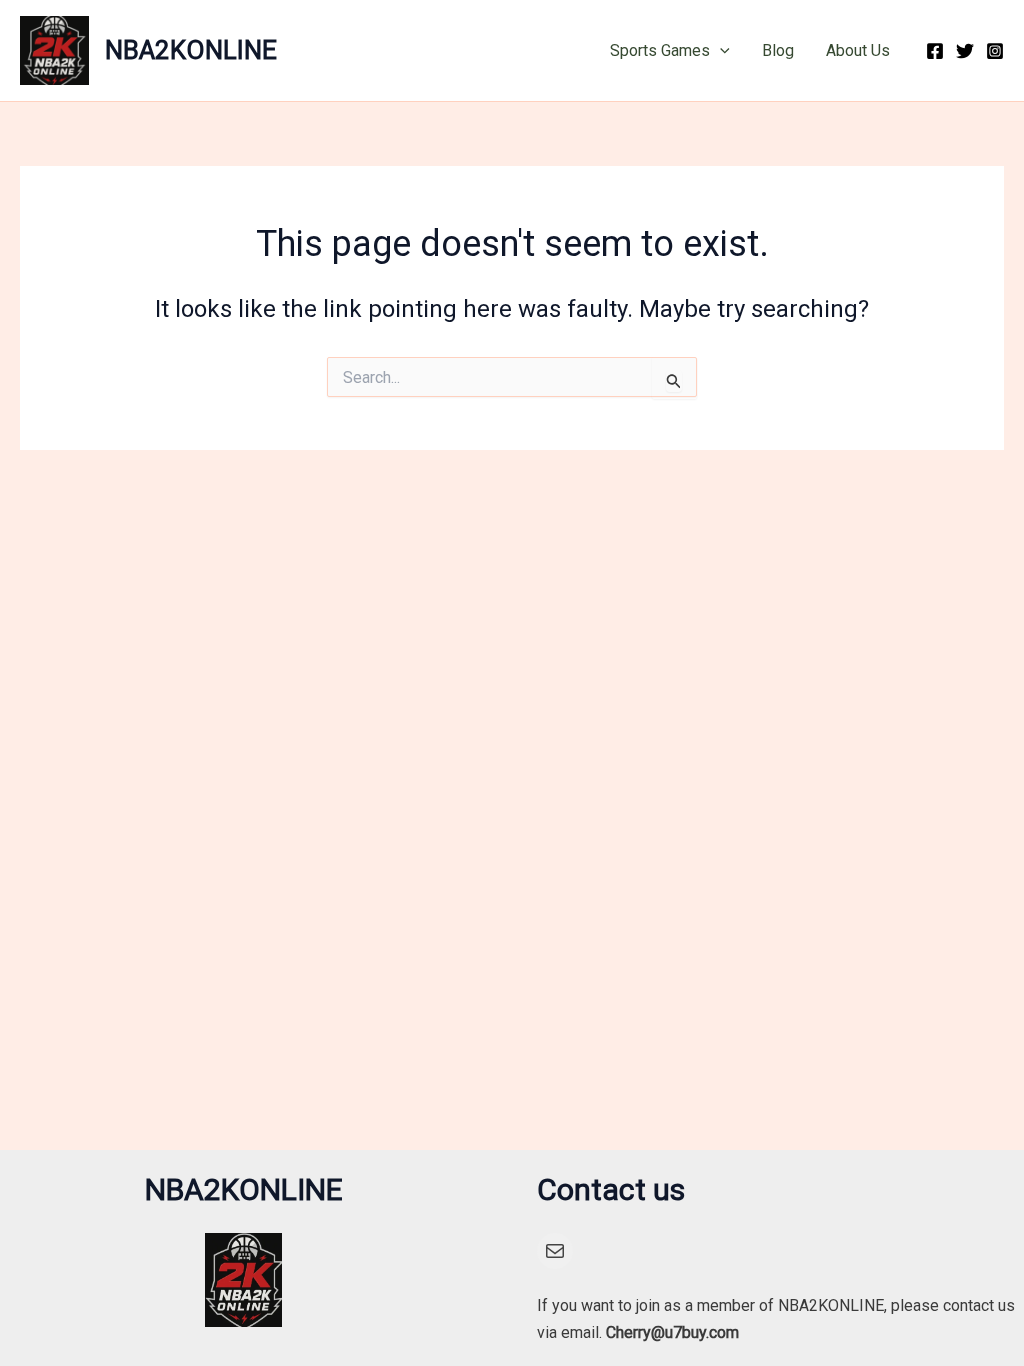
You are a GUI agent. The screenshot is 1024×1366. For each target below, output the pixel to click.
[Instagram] (995, 51)
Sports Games (660, 50)
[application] (720, 51)
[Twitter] (965, 51)
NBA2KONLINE (191, 50)
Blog (778, 50)
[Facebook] (935, 51)
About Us (858, 50)
